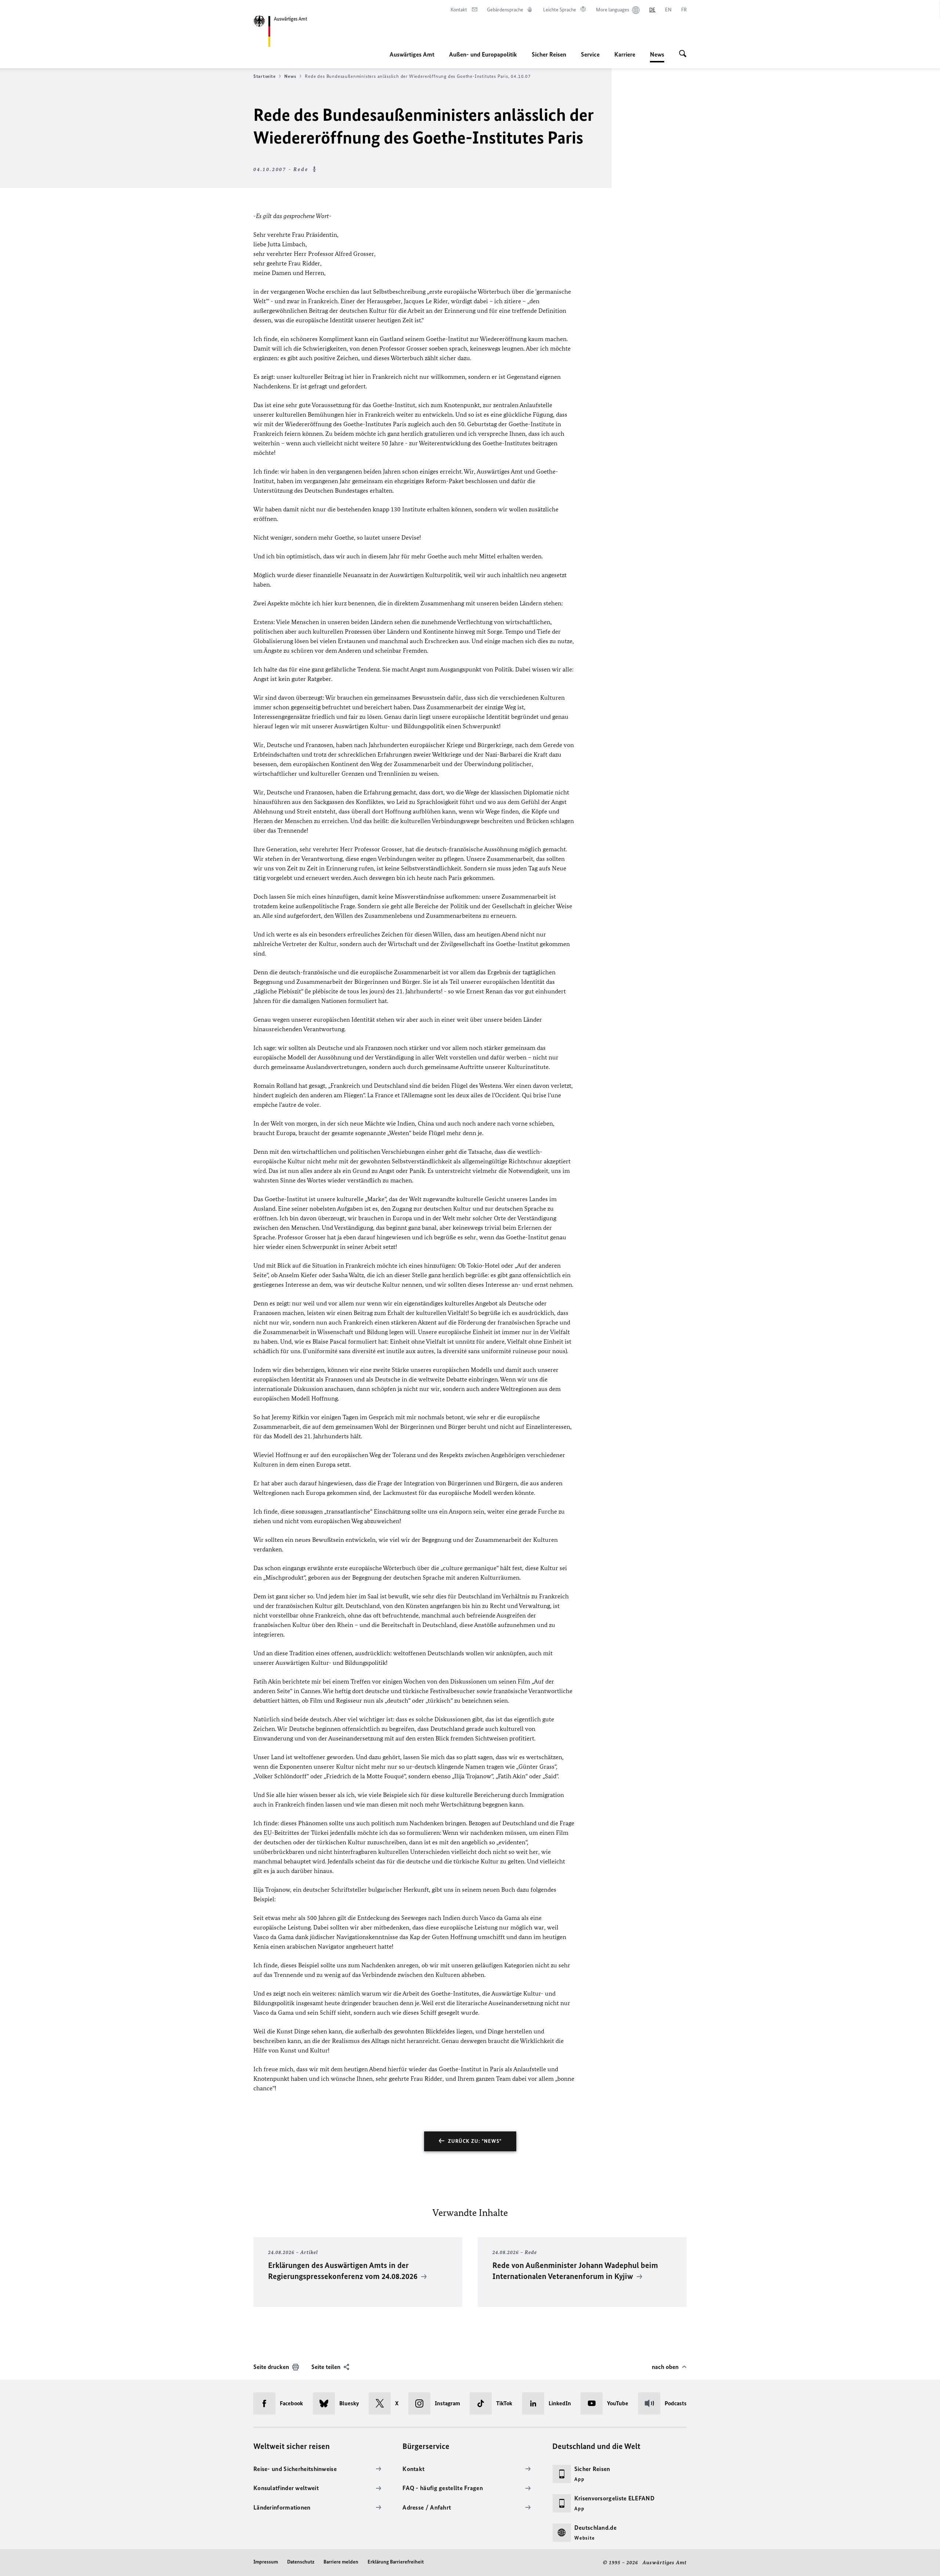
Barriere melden (341, 2562)
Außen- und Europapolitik (483, 54)
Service (590, 54)
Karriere (625, 54)
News (657, 57)
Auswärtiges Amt (412, 54)
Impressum (266, 2562)
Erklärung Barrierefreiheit (396, 2562)
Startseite (264, 76)
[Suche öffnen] (683, 54)
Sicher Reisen (549, 54)
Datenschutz (301, 2562)
